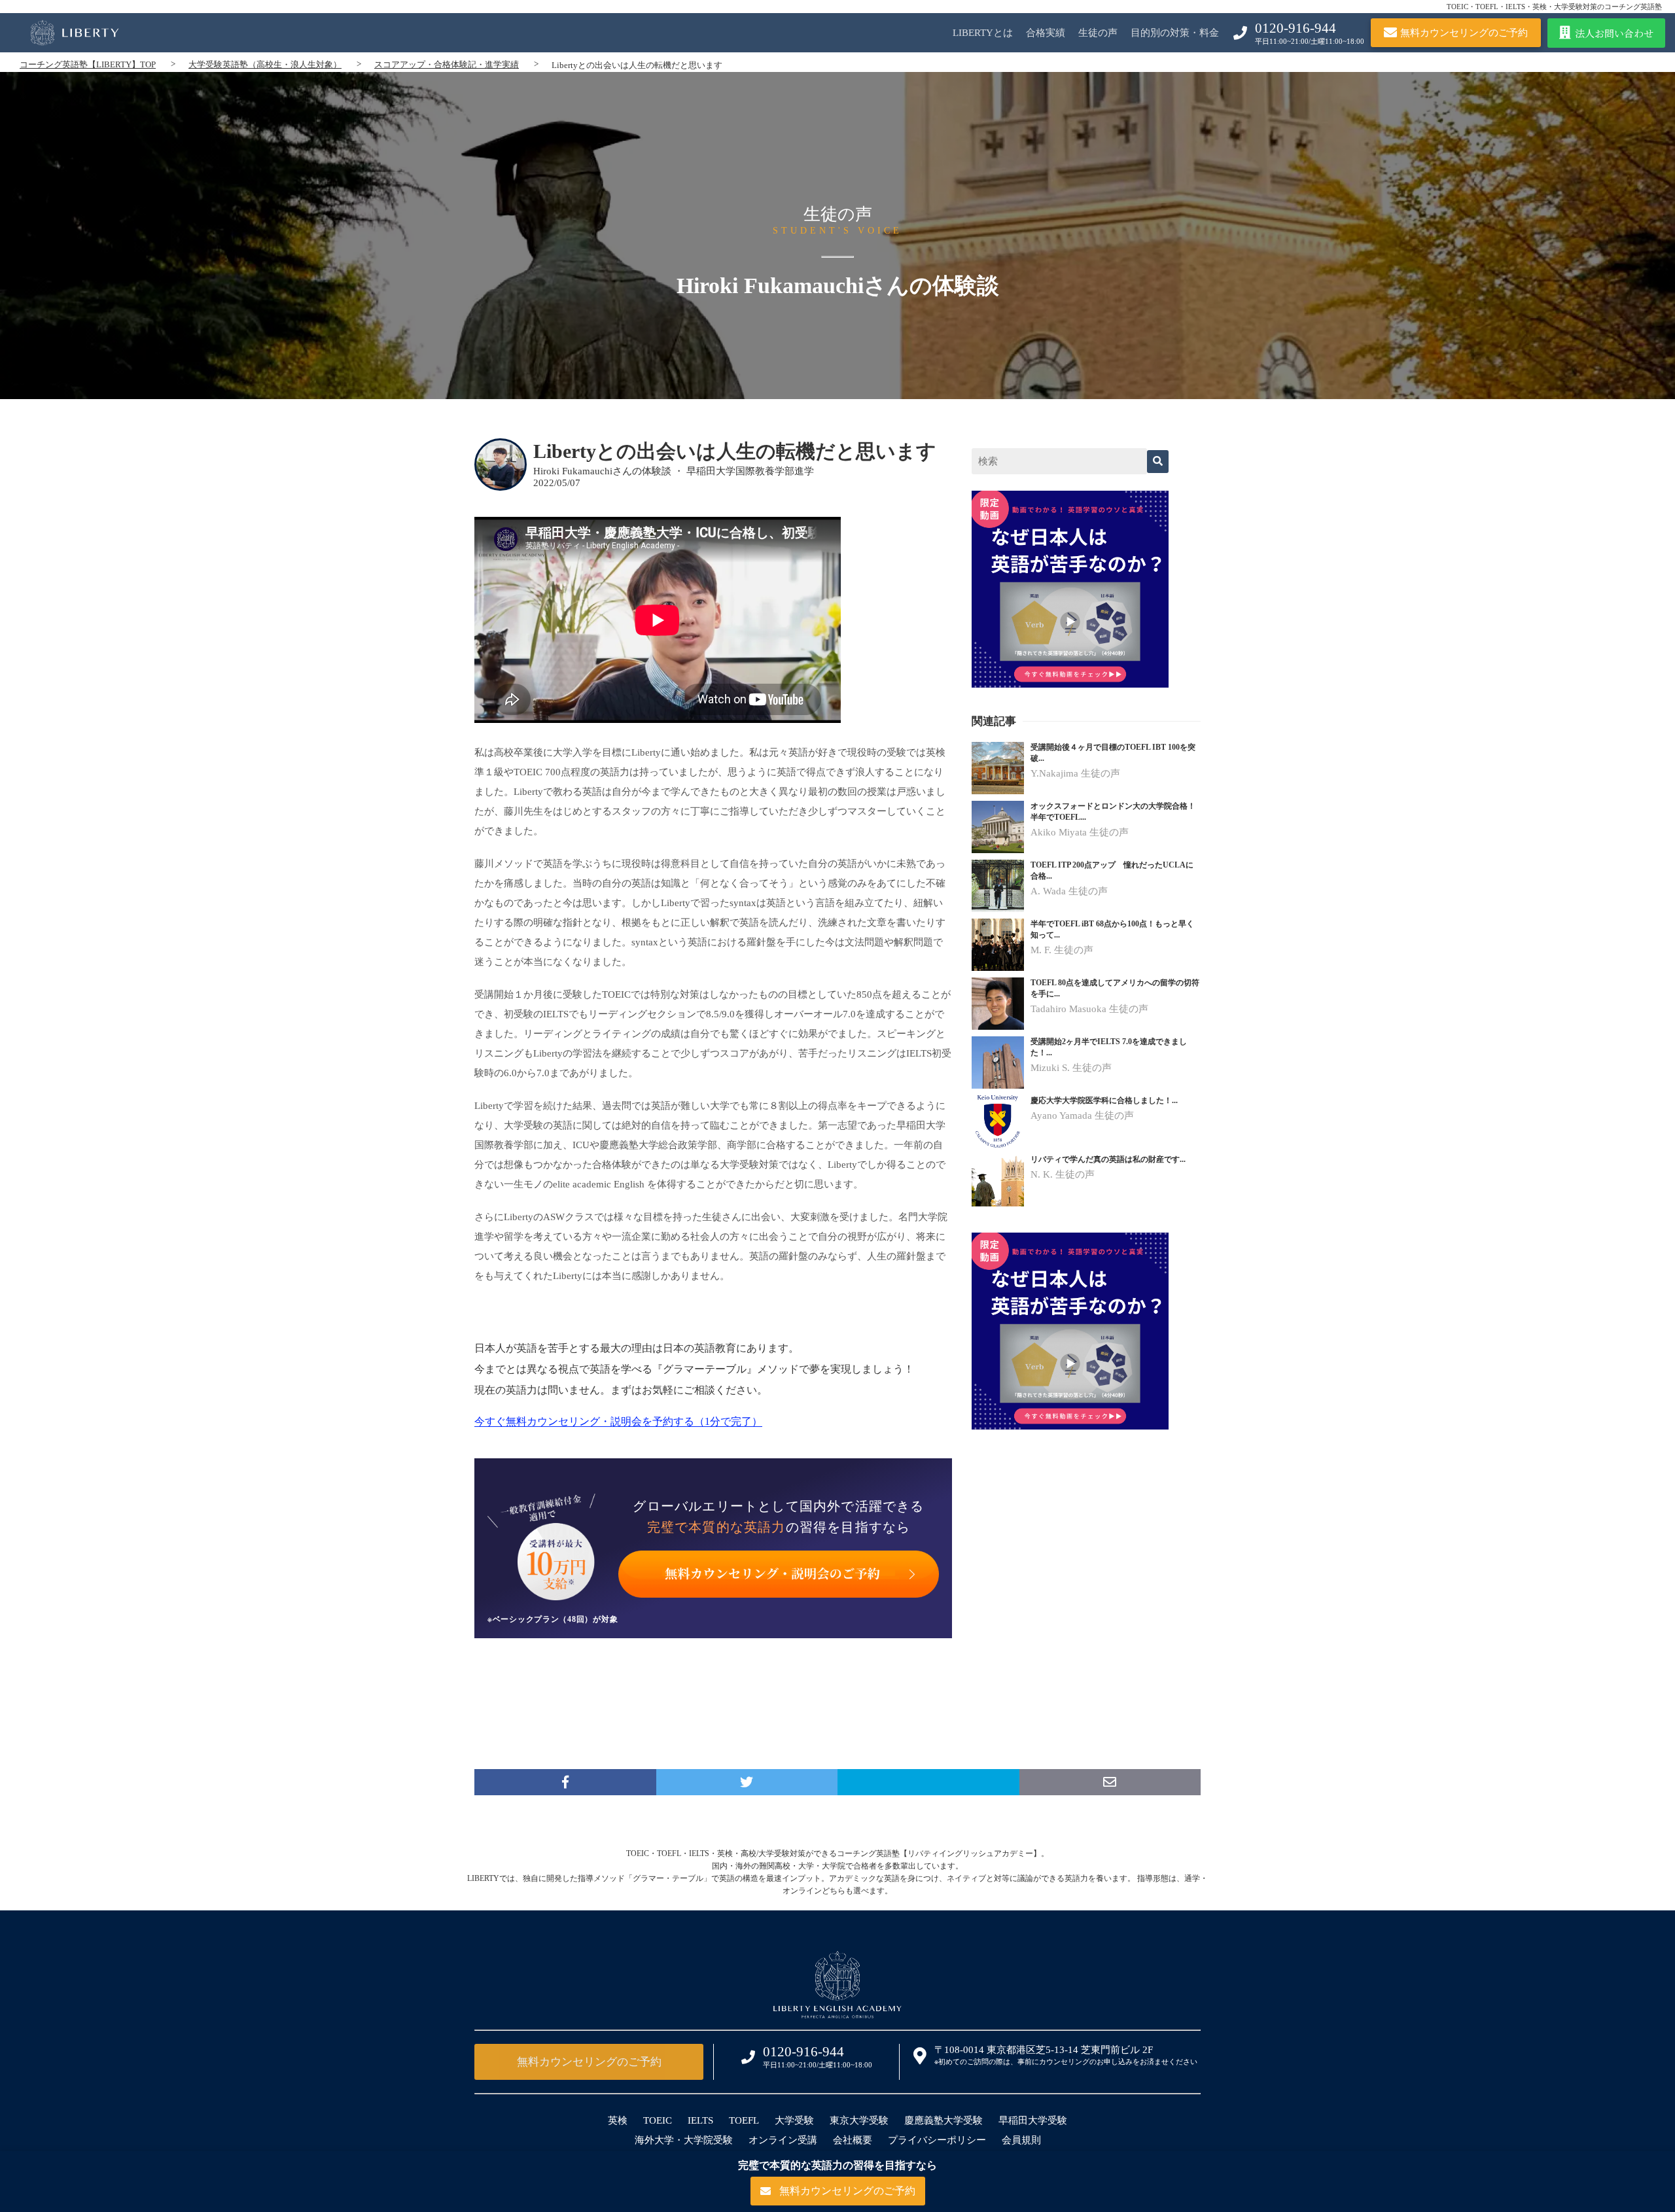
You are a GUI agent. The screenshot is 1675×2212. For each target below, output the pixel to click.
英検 (618, 2120)
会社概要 (853, 2140)
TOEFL (744, 2120)
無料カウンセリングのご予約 (589, 2062)
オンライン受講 (783, 2140)
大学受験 (794, 2120)
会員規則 (1021, 2140)
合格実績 (1046, 33)
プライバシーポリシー (937, 2140)
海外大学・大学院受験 (684, 2140)
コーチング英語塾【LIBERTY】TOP (88, 64)
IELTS (700, 2120)
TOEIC (658, 2120)
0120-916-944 (1296, 28)
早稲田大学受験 (1033, 2120)
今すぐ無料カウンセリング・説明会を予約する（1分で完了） (618, 1421)
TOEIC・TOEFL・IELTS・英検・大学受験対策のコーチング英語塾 (1554, 7)
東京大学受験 (859, 2120)
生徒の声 (1098, 33)
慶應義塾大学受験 (943, 2120)
